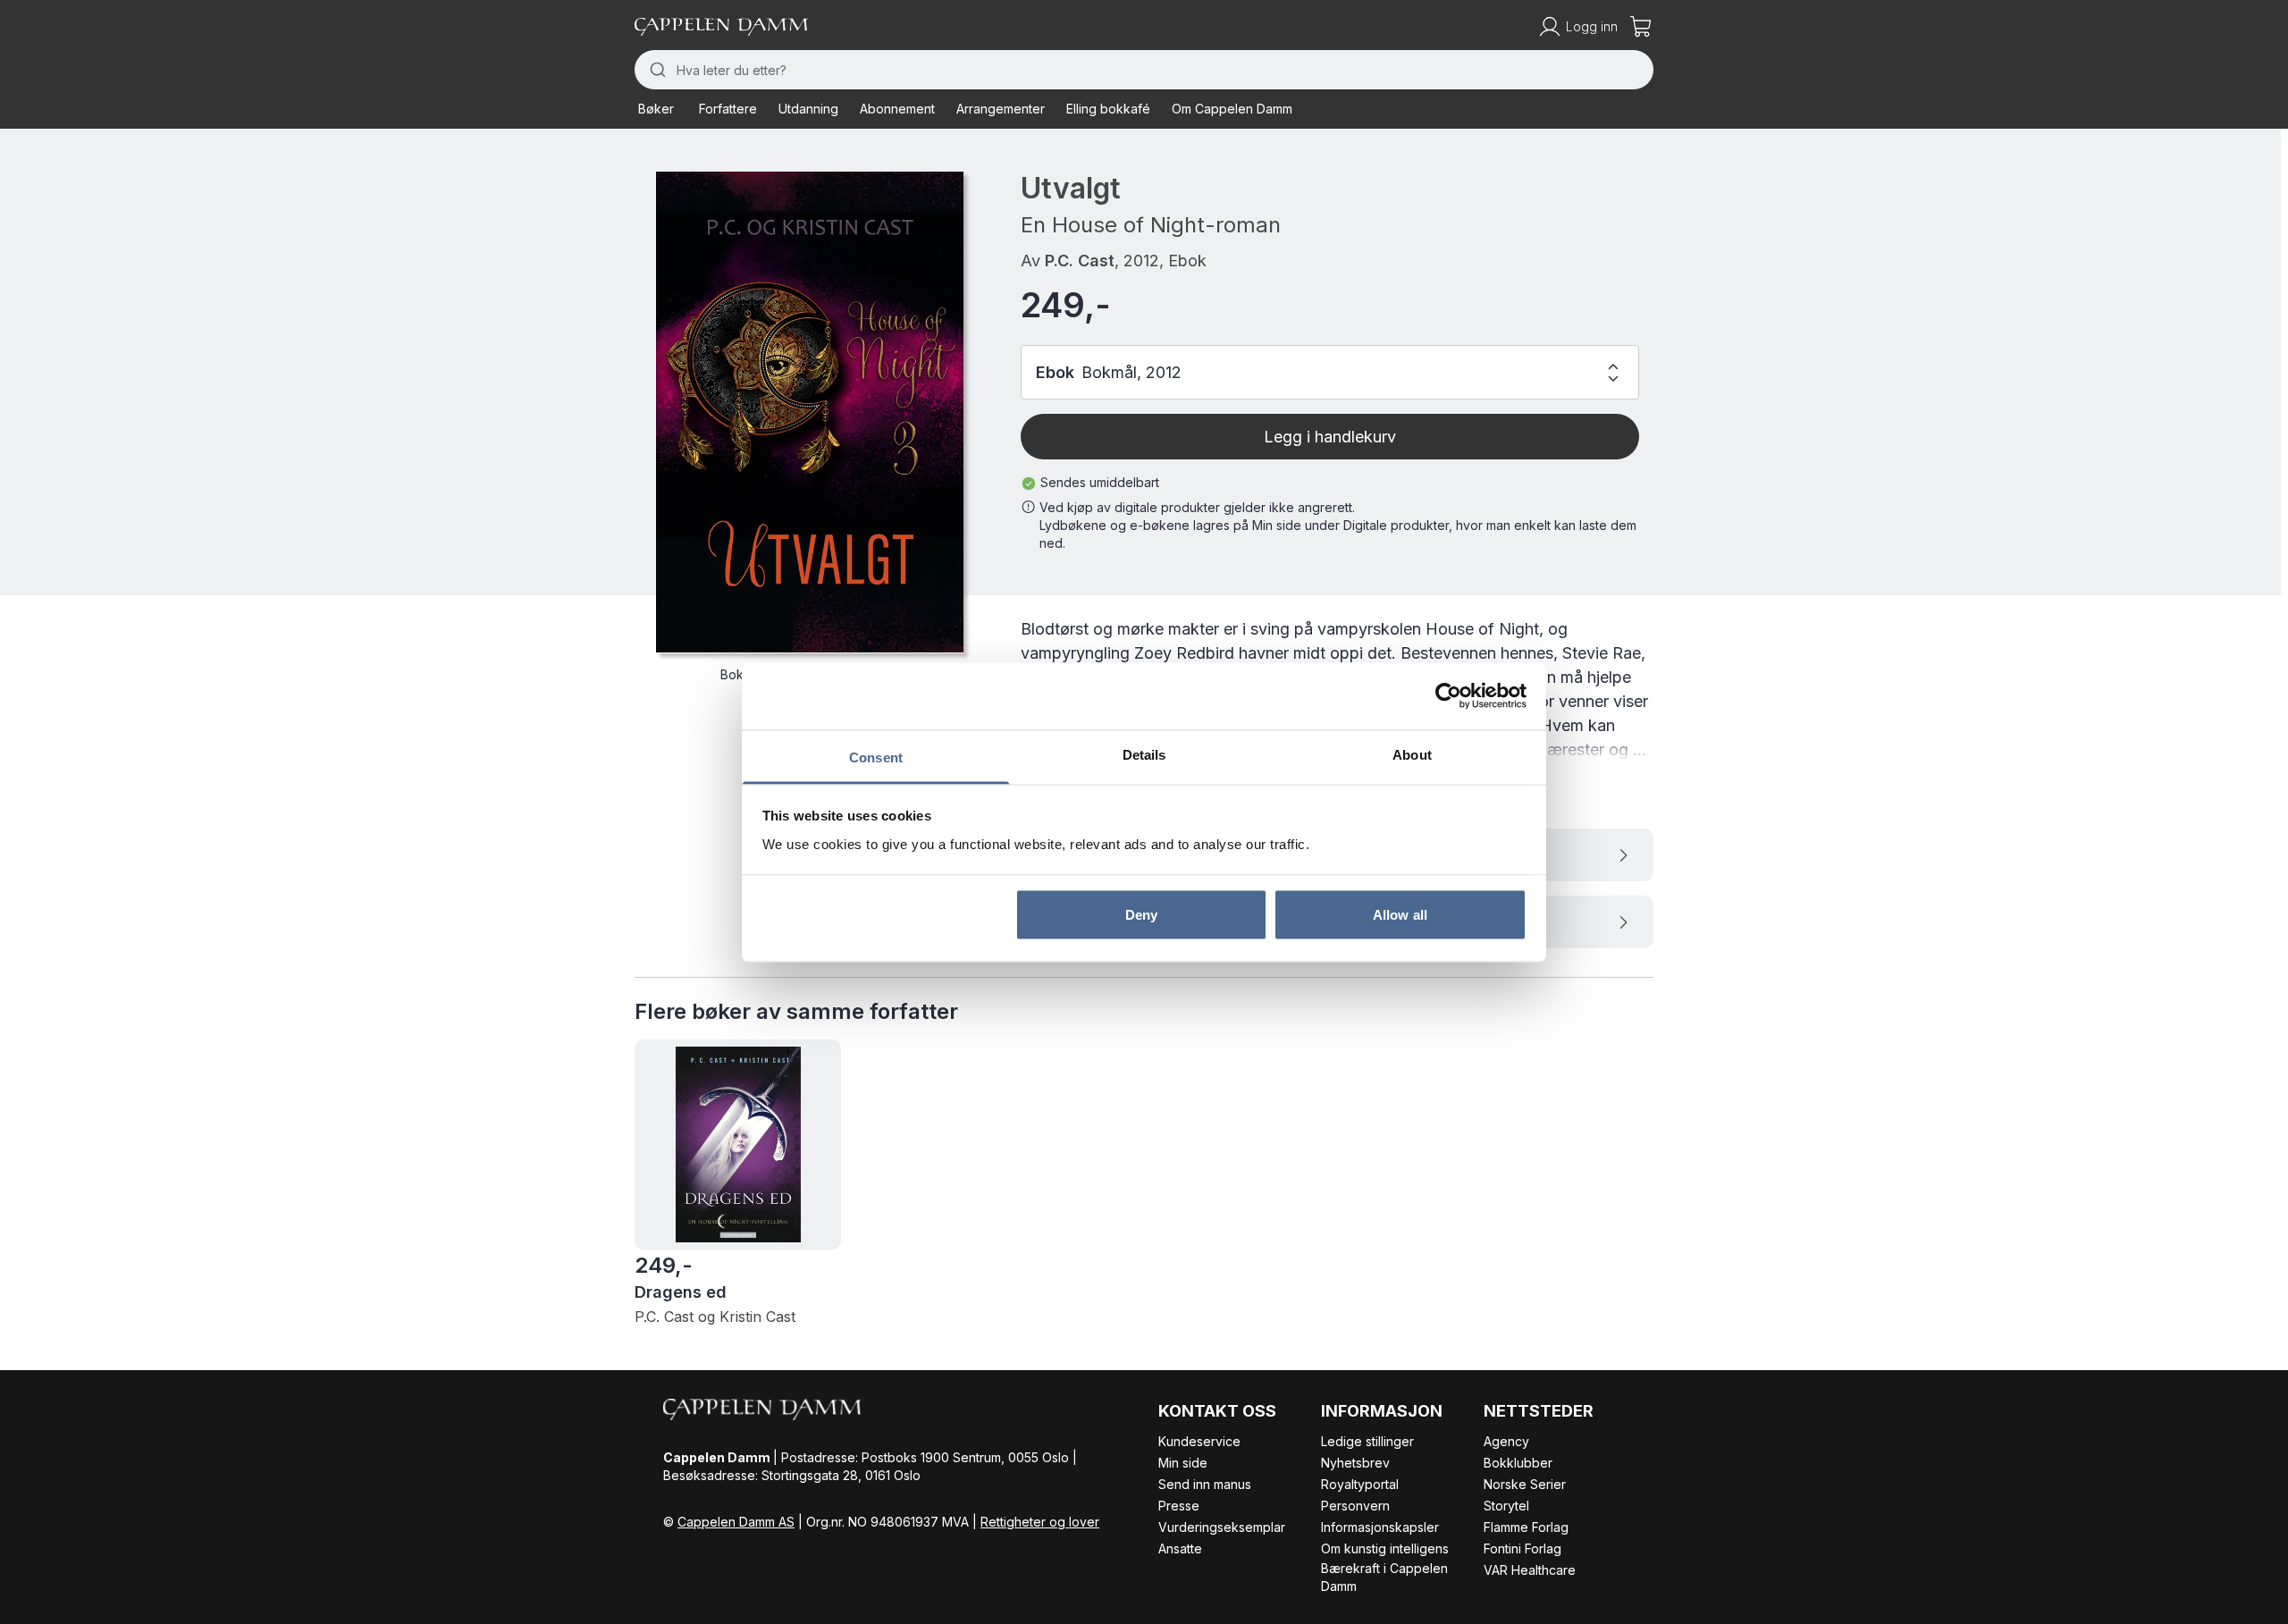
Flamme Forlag (1526, 1527)
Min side (1183, 1463)
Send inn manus (1205, 1484)
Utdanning (808, 109)
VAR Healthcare (1530, 1570)
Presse (1179, 1506)
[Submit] (656, 70)
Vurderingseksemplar (1222, 1527)
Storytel (1506, 1506)
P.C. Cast (1080, 261)
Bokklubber (1518, 1463)
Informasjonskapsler (1380, 1527)
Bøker (656, 109)
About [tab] (1412, 754)
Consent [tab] (876, 757)
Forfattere (728, 109)
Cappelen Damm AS (736, 1522)
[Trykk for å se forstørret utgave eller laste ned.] (810, 412)
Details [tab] (1144, 754)
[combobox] (1144, 70)
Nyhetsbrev (1355, 1463)
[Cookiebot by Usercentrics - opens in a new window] (1448, 696)
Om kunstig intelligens (1385, 1548)
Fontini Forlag (1523, 1548)
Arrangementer (1001, 109)
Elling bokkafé (1108, 109)
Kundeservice (1199, 1441)
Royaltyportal (1360, 1484)
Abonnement (897, 109)
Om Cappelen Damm (1232, 109)
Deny (1141, 915)
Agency (1506, 1441)
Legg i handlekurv (1330, 437)
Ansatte (1180, 1548)
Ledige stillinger (1367, 1441)
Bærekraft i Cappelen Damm (1384, 1577)
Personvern (1355, 1506)
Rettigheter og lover (1040, 1522)
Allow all (1400, 915)
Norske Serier (1525, 1484)
